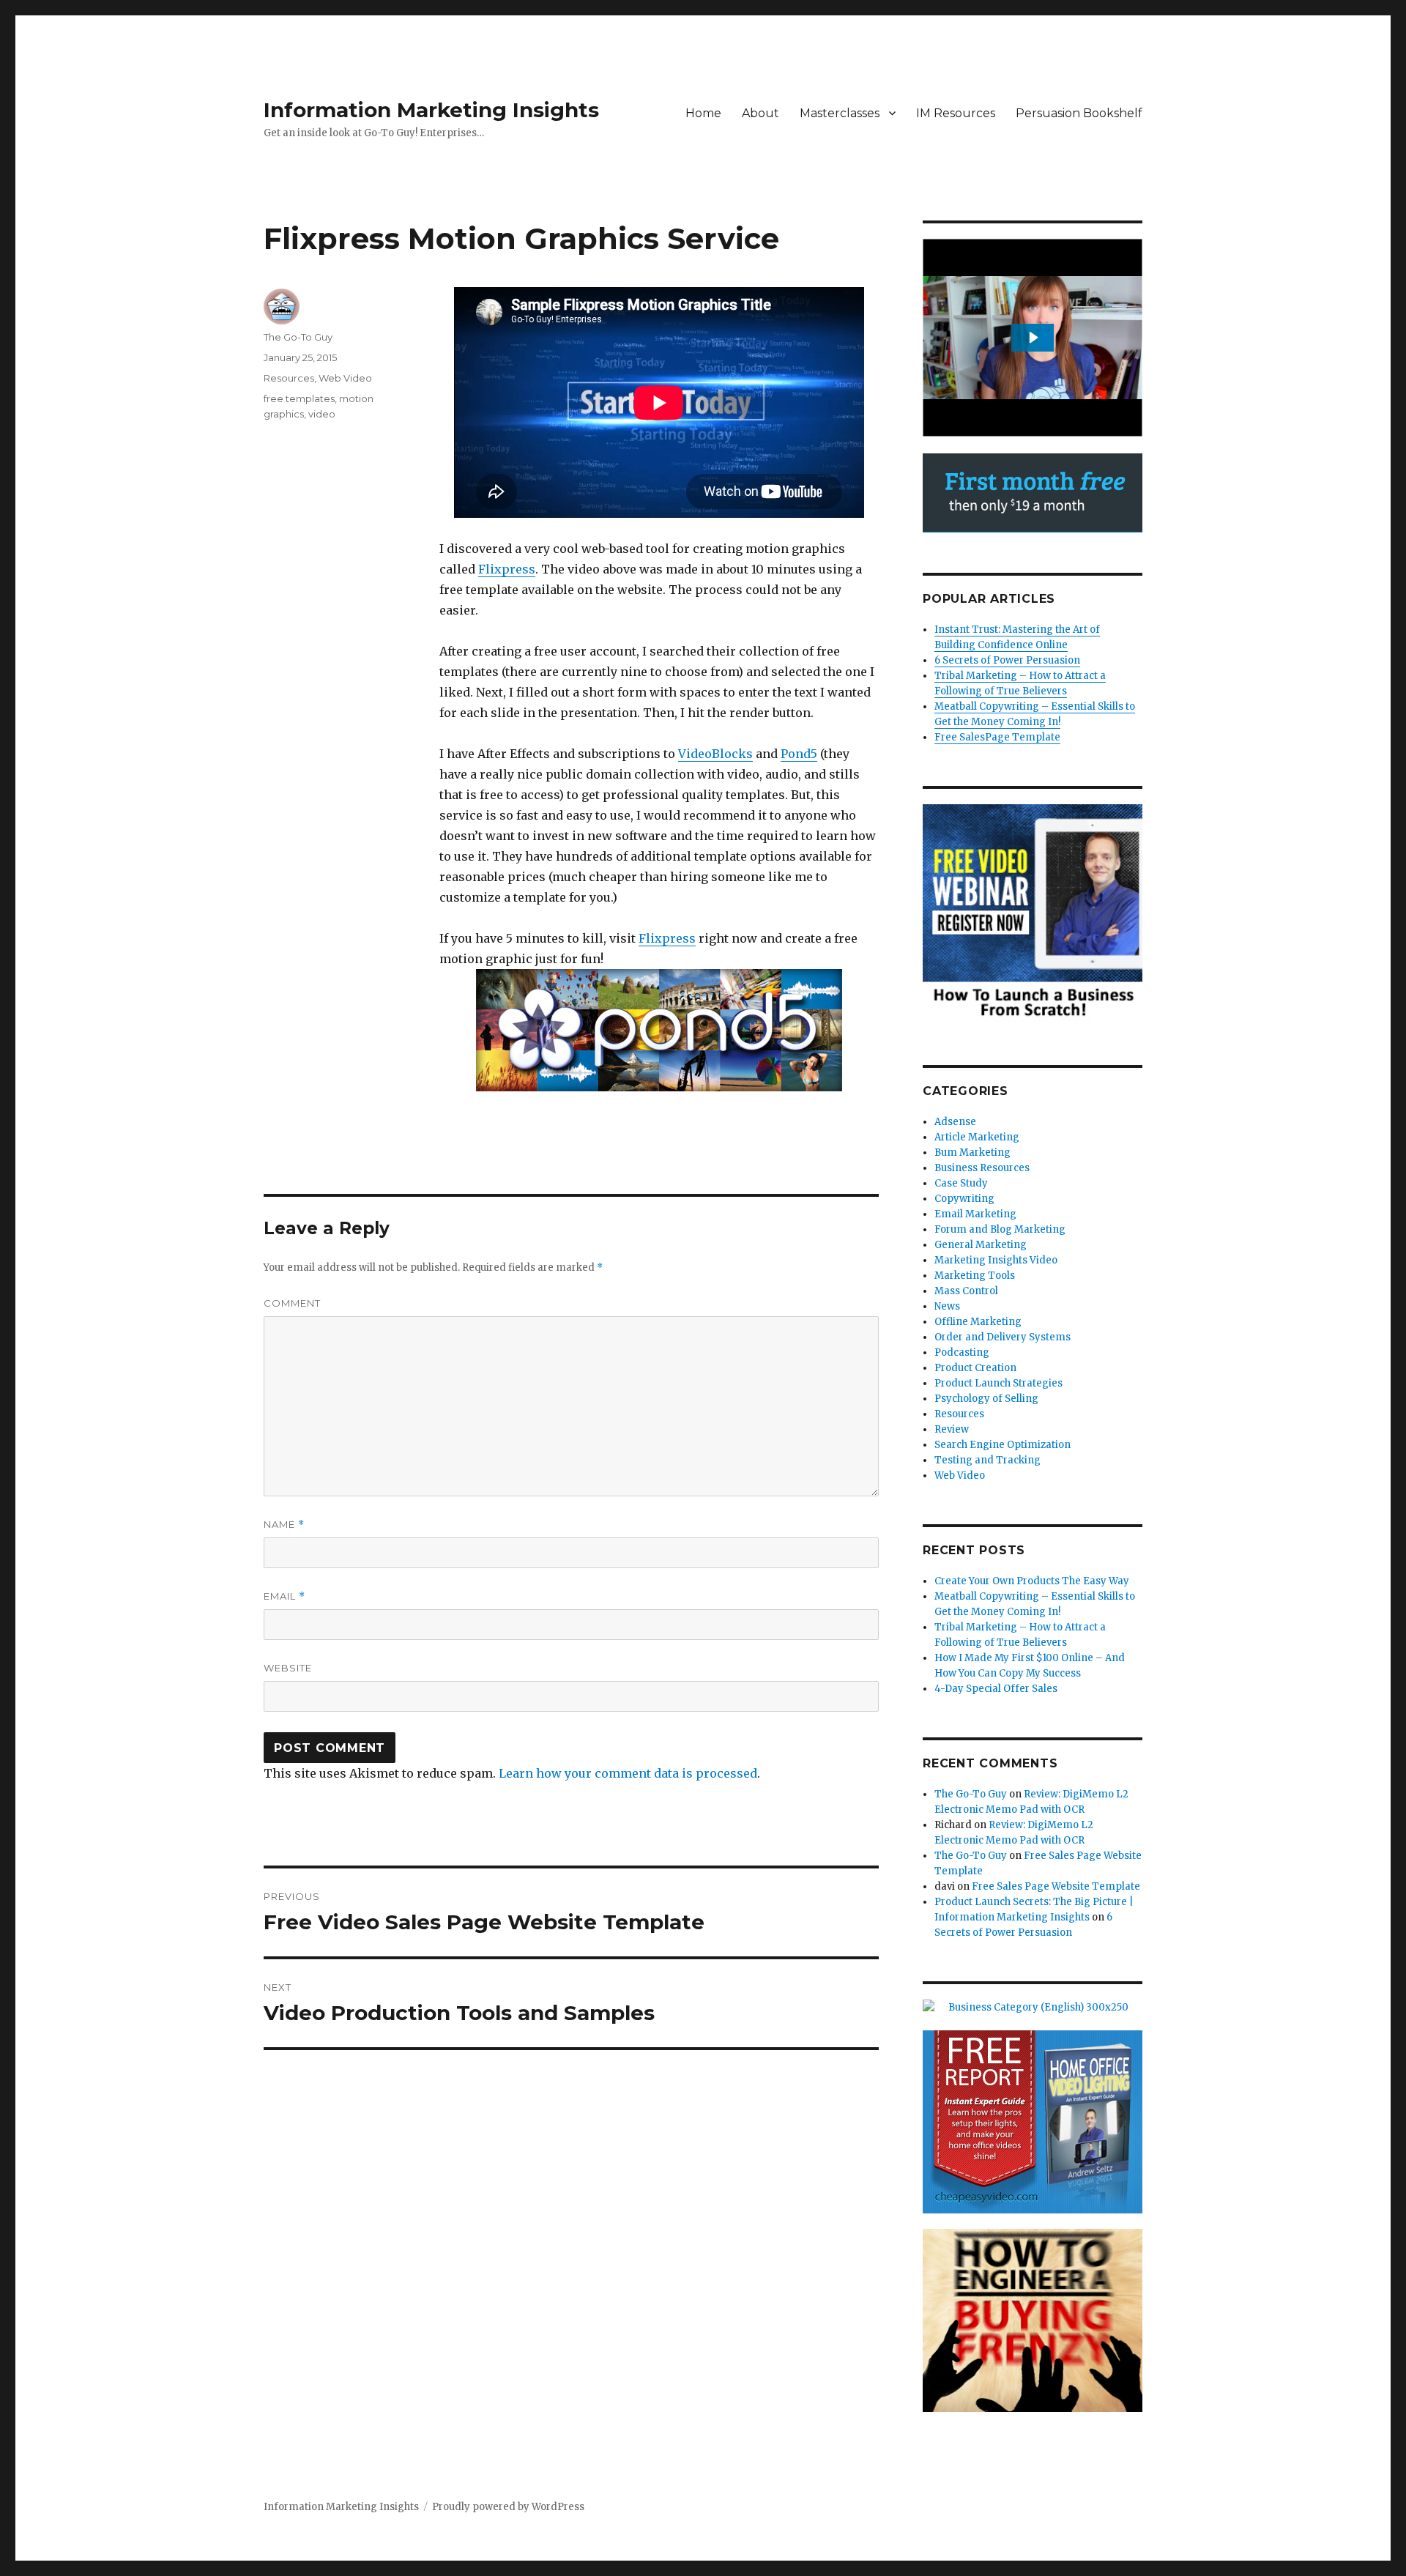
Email (284, 1596)
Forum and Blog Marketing (1000, 1229)
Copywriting (964, 1199)
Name (284, 1525)
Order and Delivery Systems (1003, 1337)
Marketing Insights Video (996, 1260)
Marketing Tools (975, 1276)
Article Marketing (977, 1137)
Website (288, 1668)
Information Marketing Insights (431, 110)
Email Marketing (975, 1214)
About (760, 113)
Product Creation (975, 1368)
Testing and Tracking (987, 1460)
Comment (292, 1303)
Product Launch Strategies (998, 1383)
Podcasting (962, 1352)
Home (703, 113)
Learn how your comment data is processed (628, 1773)
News (947, 1306)
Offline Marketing (978, 1322)
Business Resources (982, 1168)
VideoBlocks (715, 754)
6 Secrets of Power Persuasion (1007, 660)
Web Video (345, 378)
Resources (289, 378)
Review (952, 1429)
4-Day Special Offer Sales (996, 1689)
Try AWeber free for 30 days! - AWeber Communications (1033, 493)
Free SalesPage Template (997, 737)
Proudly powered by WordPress (508, 2507)
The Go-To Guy (298, 337)
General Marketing (981, 1245)
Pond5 (799, 754)
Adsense (955, 1122)
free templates (299, 398)
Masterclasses (840, 113)
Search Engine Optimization (1003, 1445)
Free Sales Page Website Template (1056, 1886)
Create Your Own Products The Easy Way (1032, 1581)
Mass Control (966, 1291)
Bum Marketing (972, 1152)
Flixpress (507, 569)
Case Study (961, 1183)
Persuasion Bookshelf (1079, 113)
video (322, 414)
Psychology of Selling (986, 1399)
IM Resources (956, 113)
